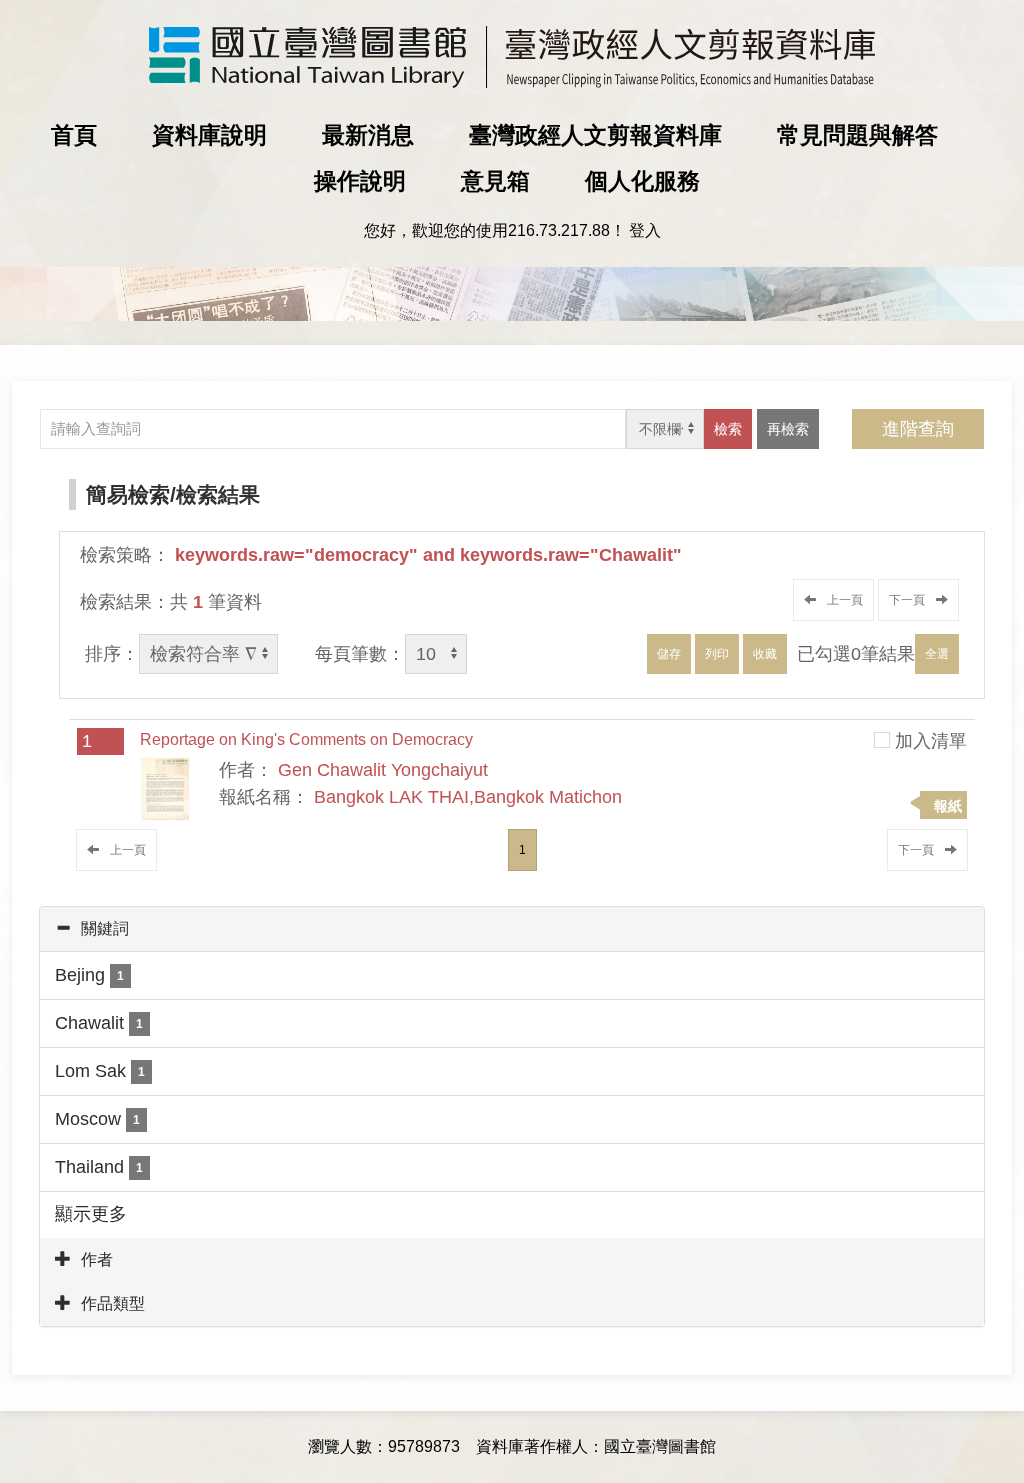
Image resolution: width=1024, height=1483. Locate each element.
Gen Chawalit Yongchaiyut (383, 770)
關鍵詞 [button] (105, 928)
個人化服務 (642, 181)
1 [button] (522, 850)
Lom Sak (100, 1071)
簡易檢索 (128, 494)
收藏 (765, 654)
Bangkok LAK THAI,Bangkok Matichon (468, 797)
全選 (937, 654)
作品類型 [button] (113, 1303)
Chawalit (99, 1023)
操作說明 (360, 181)
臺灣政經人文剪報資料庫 (595, 135)
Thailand (99, 1167)
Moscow (97, 1119)
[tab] (512, 929)
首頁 (74, 135)
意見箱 (495, 181)
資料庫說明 (209, 135)
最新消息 (368, 135)
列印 (717, 654)
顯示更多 (91, 1214)
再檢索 (788, 429)
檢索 (728, 429)
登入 (645, 230)
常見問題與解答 (857, 135)
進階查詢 (918, 429)
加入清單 (931, 741)
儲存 (669, 654)
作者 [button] (97, 1259)
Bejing (89, 975)
